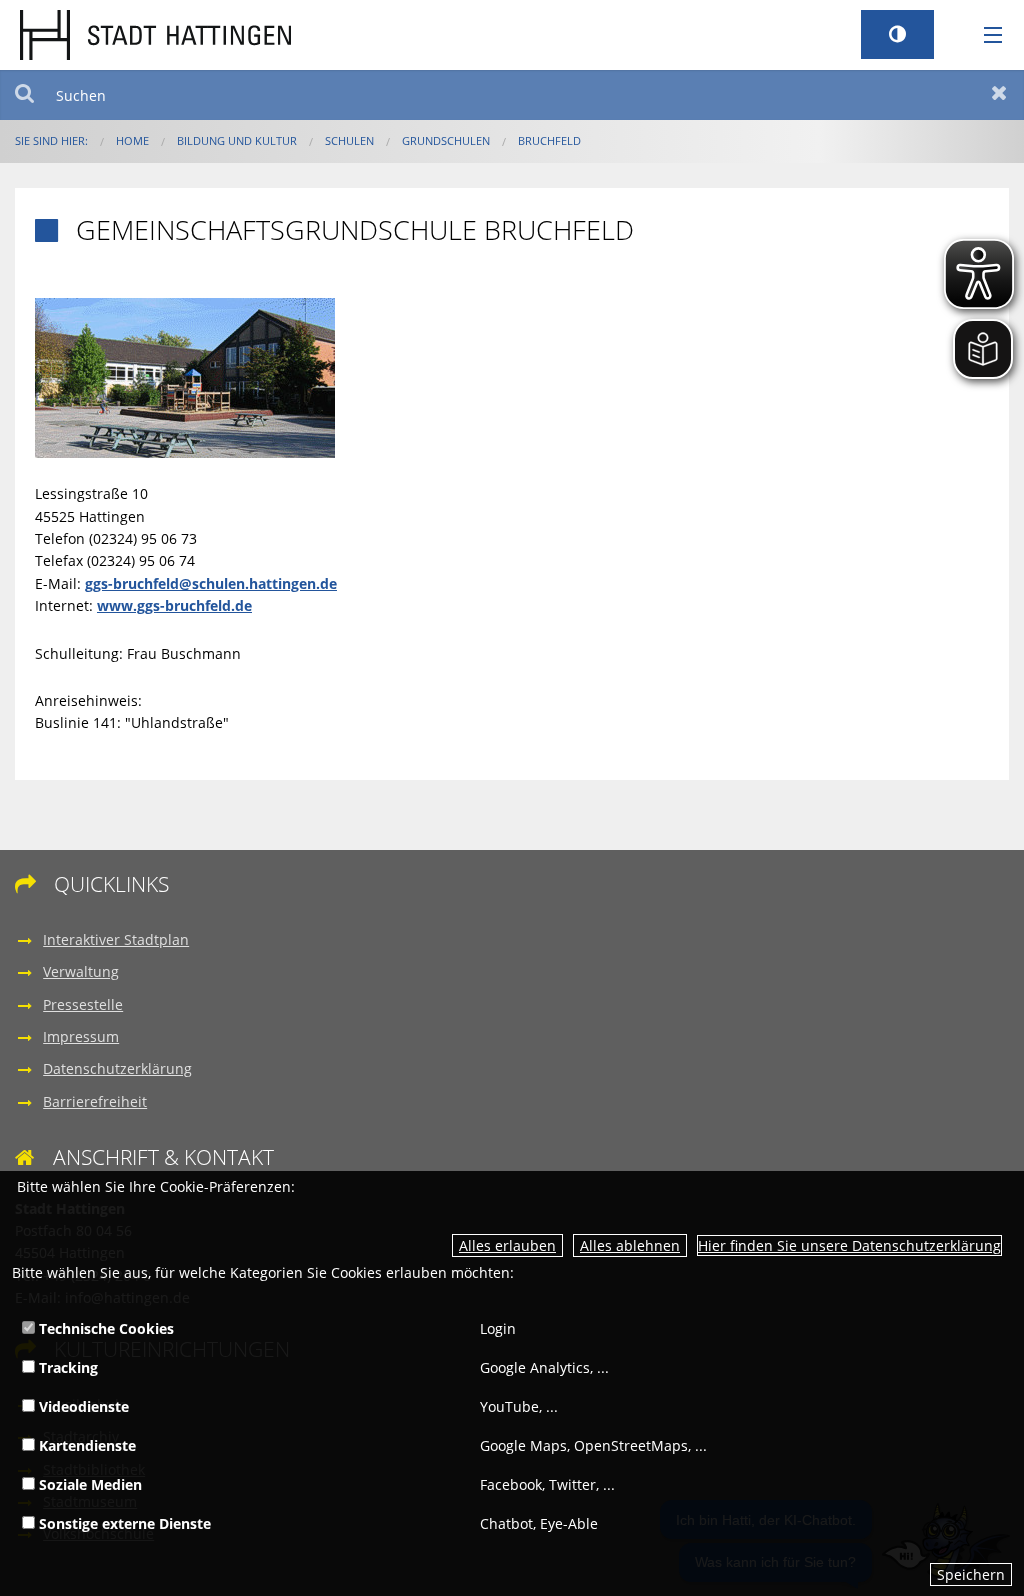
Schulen (349, 140)
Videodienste (82, 1406)
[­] (986, 36)
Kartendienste (85, 1445)
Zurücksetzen (999, 95)
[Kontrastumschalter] (897, 34)
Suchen (24, 95)
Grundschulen (446, 140)
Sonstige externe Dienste (123, 1523)
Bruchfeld (549, 140)
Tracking (66, 1367)
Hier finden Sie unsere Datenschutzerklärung (849, 1245)
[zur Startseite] (155, 33)
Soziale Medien (88, 1484)
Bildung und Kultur (237, 140)
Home (132, 140)
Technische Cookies (104, 1328)
